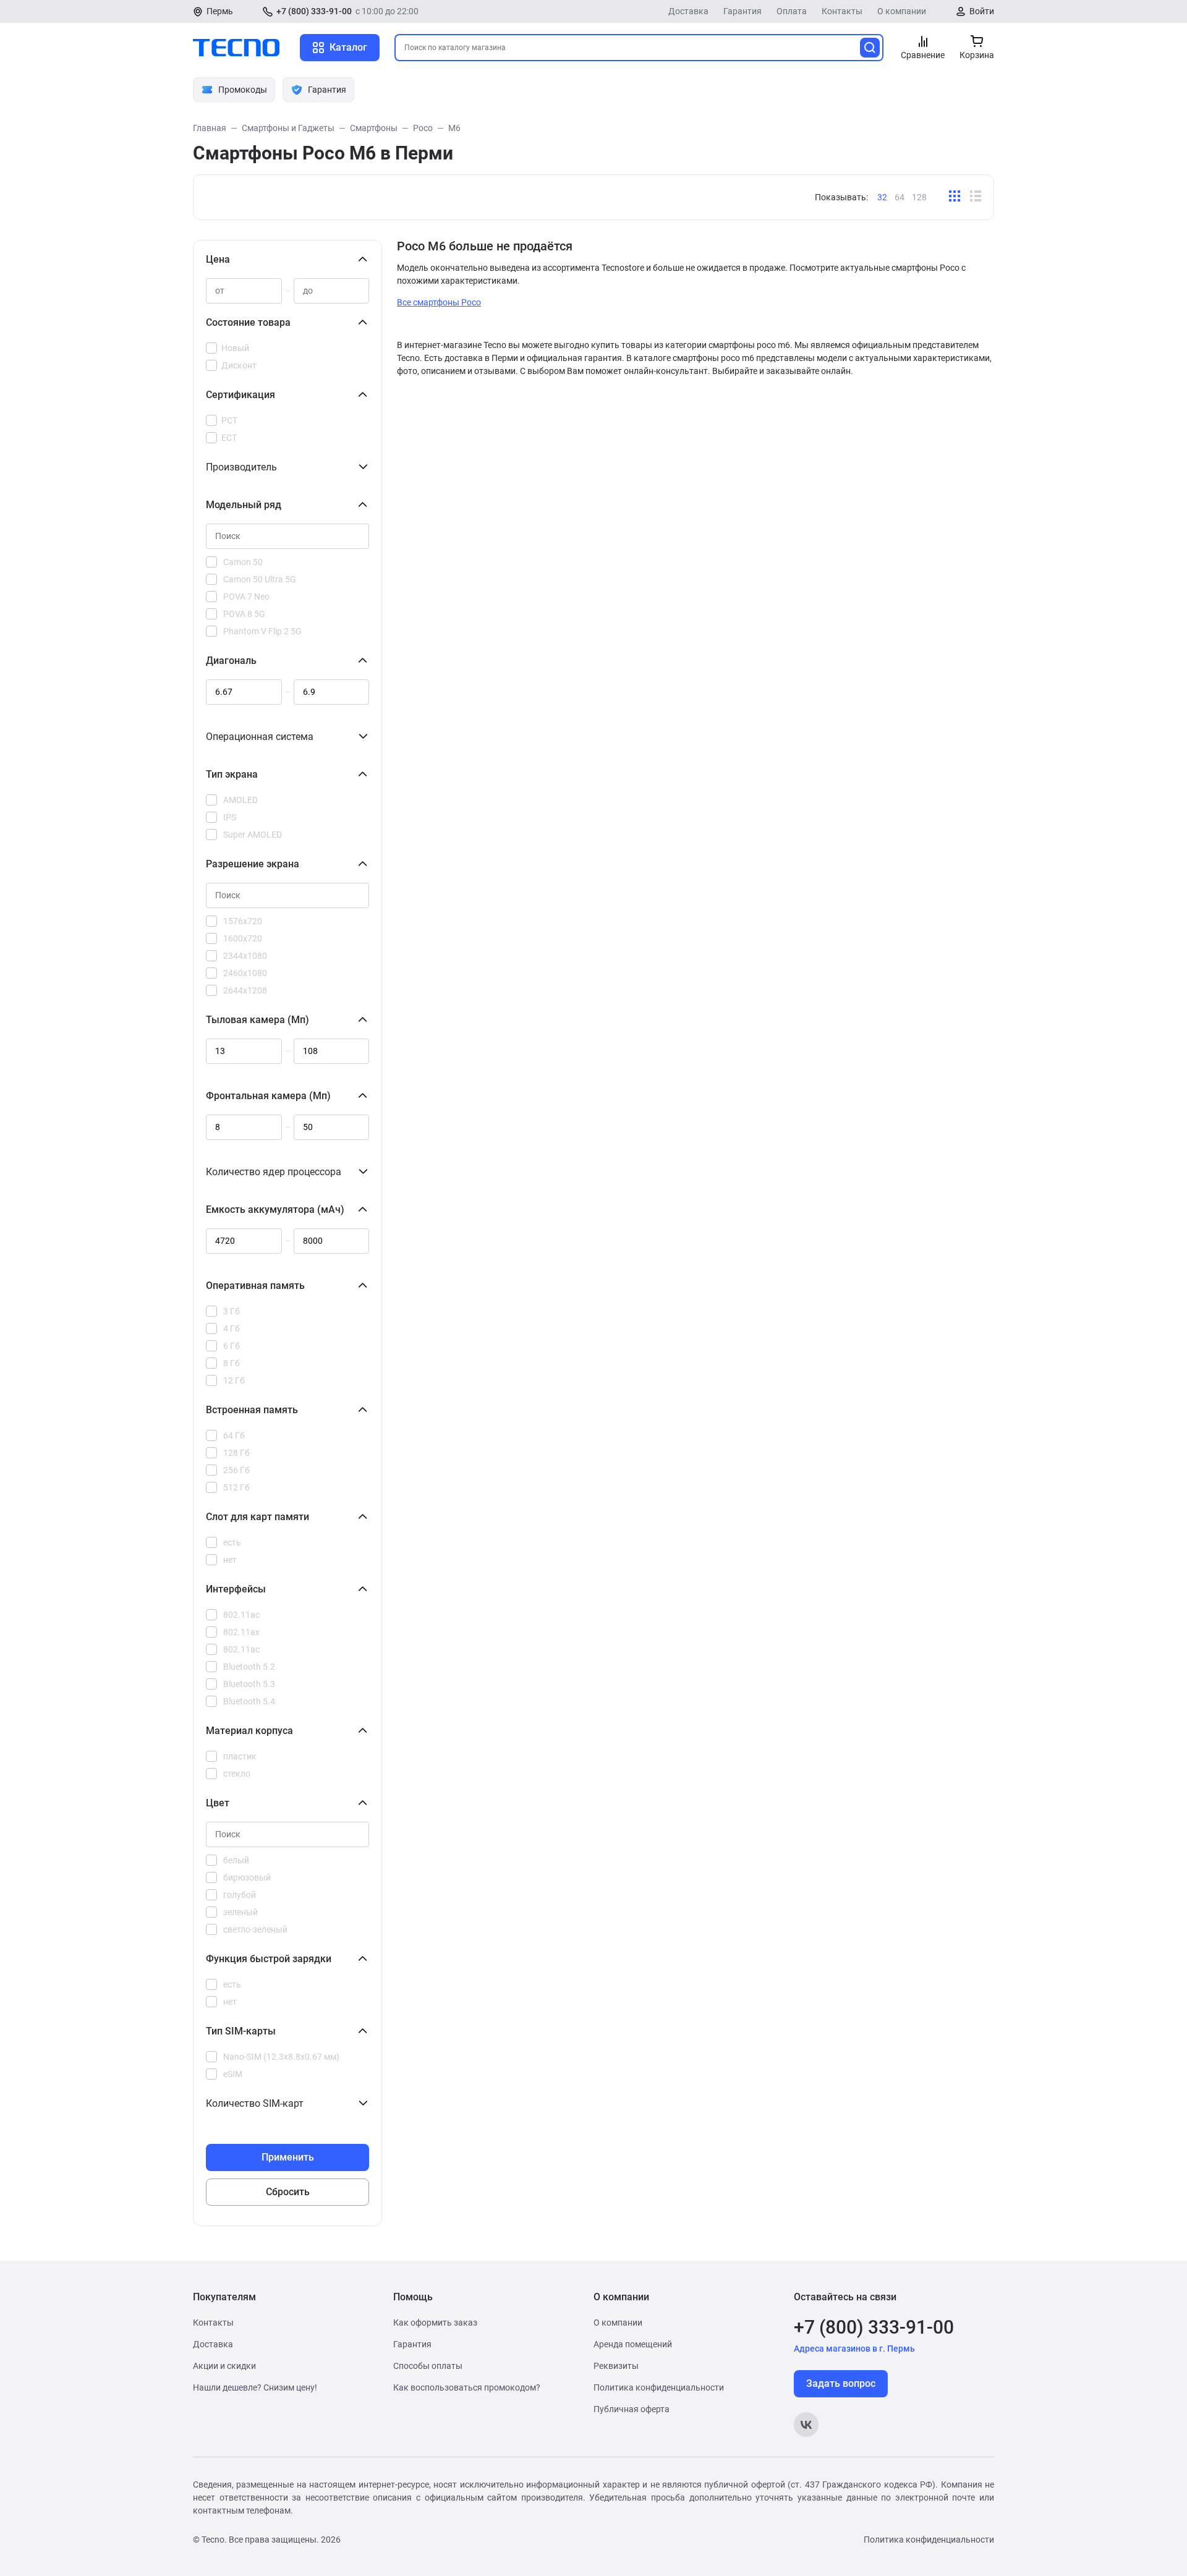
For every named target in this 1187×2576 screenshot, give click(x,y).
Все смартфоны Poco (439, 302)
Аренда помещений (633, 2344)
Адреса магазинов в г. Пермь (854, 2349)
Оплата (792, 11)
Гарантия (742, 11)
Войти (982, 11)
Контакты (842, 11)
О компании (902, 11)
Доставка (688, 11)
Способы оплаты (428, 2366)
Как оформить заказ (435, 2323)
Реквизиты (616, 2366)
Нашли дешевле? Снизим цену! (255, 2387)
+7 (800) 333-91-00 (314, 11)
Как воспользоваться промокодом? (467, 2387)
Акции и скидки (224, 2366)
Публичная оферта (632, 2409)
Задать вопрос (841, 2383)
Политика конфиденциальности (659, 2387)
